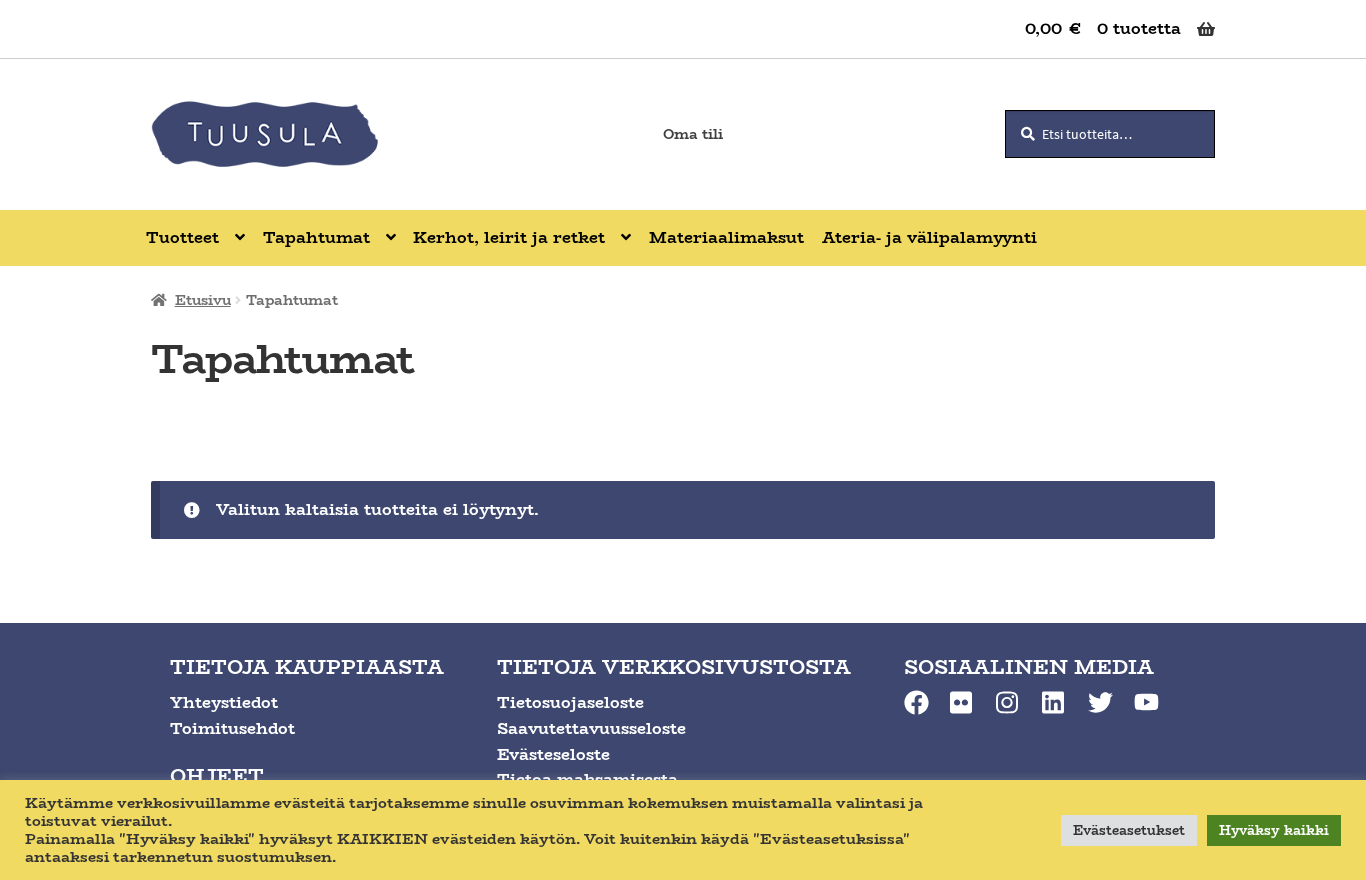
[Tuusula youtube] (1146, 702)
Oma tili (693, 134)
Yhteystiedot (224, 702)
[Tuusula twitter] (1100, 702)
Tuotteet (182, 237)
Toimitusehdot (232, 728)
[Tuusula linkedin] (1054, 702)
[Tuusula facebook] (916, 702)
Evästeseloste (553, 754)
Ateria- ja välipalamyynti (929, 237)
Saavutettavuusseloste (591, 728)
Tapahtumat (316, 237)
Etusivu (203, 300)
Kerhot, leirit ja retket (509, 237)
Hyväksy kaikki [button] (1274, 830)
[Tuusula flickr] (962, 702)
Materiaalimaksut (726, 237)
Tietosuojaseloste (570, 702)
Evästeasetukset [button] (1129, 830)
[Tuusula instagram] (1008, 702)
